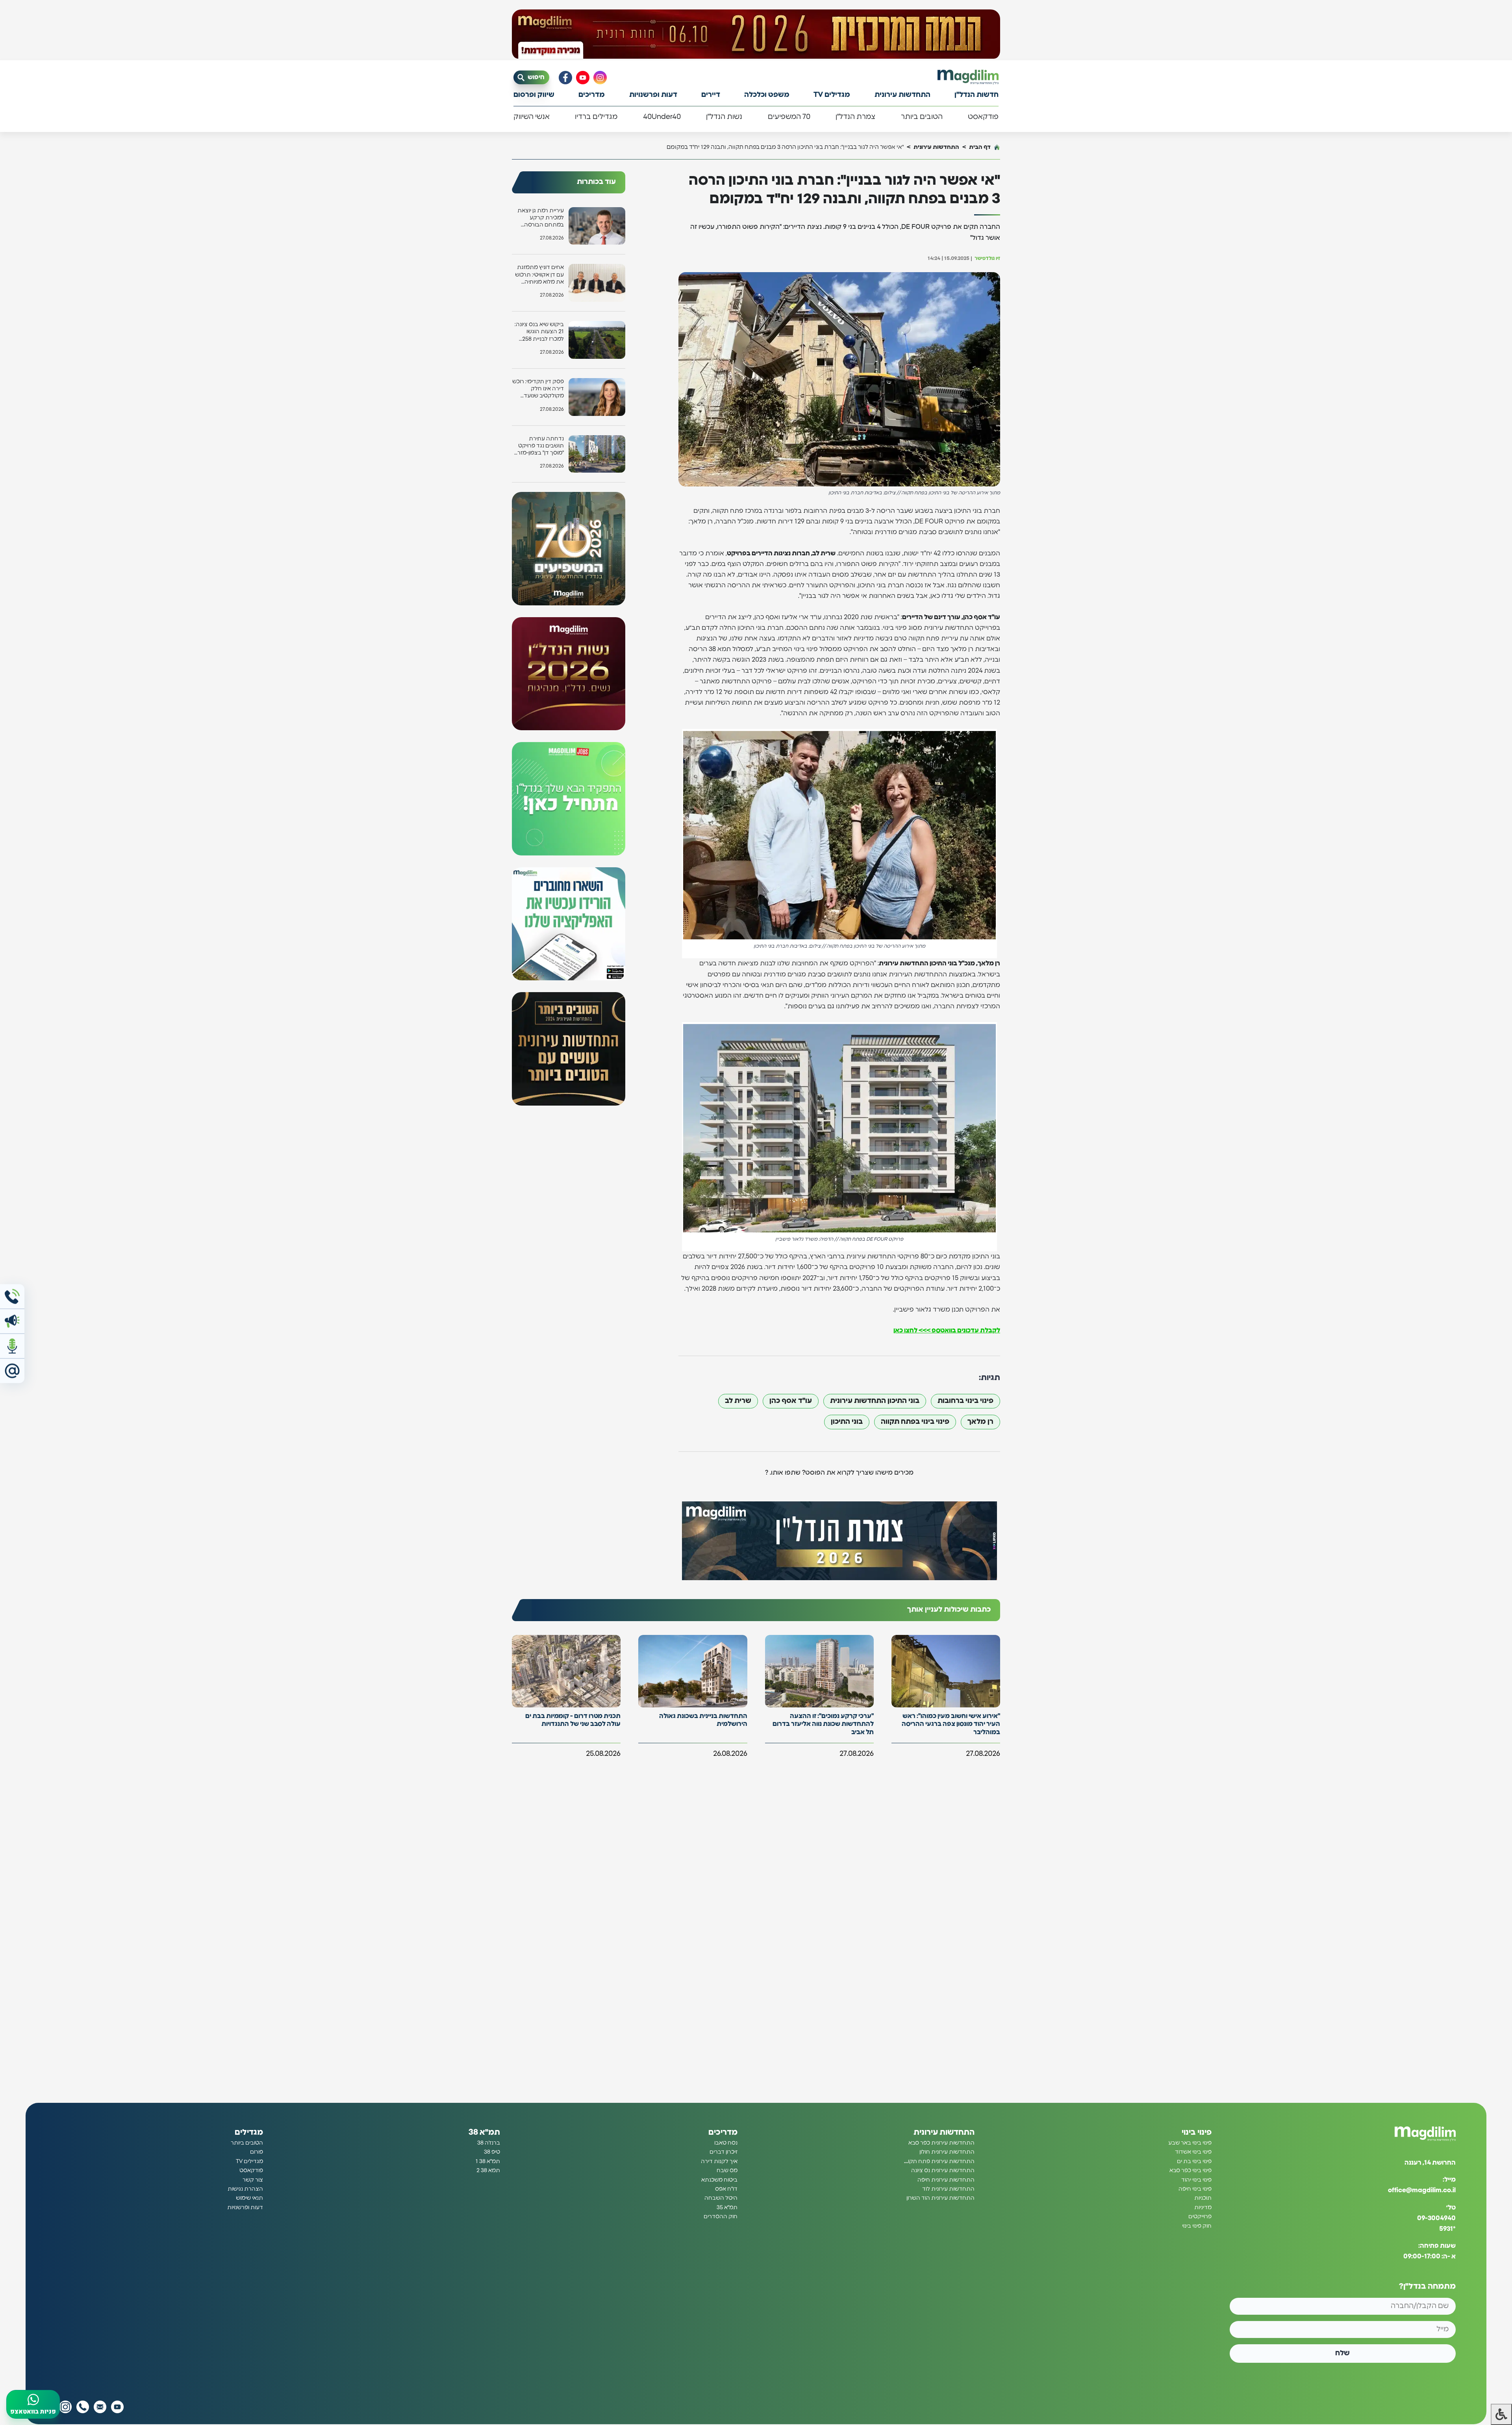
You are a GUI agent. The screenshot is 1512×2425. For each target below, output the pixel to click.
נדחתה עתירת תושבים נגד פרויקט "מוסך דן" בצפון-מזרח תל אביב (539, 446)
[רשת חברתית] (600, 78)
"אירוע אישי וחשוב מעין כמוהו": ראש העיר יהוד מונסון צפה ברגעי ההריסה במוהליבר (951, 1724)
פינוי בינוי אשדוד (1193, 2152)
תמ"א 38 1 (488, 2162)
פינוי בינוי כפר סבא (1191, 2171)
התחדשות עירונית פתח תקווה (939, 2162)
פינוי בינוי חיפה (1195, 2189)
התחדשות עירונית (902, 95)
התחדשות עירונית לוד (948, 2189)
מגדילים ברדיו (596, 117)
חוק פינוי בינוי (1197, 2226)
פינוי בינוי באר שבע (1190, 2143)
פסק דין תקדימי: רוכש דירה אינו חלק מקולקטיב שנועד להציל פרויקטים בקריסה (538, 389)
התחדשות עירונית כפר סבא (941, 2143)
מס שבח (727, 2171)
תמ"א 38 (484, 2132)
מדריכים (592, 95)
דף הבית (980, 147)
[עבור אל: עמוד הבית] (968, 77)
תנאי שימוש (249, 2198)
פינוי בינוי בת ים (1194, 2162)
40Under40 (662, 117)
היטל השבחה (721, 2198)
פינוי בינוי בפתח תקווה (915, 1422)
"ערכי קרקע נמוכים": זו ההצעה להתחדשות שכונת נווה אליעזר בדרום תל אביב (823, 1724)
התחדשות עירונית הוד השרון (940, 2198)
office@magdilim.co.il (1422, 2190)
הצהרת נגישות (245, 2189)
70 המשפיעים (789, 117)
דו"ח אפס (726, 2189)
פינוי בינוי (1197, 2132)
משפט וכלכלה (767, 95)
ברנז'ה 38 (489, 2143)
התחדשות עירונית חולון (947, 2152)
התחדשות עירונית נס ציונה (943, 2171)
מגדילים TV (832, 95)
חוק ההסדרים (721, 2217)
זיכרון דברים (724, 2152)
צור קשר (253, 2180)
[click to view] (756, 34)
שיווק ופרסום (534, 95)
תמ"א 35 (727, 2208)
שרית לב (738, 1401)
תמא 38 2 (488, 2171)
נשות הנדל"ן (724, 117)
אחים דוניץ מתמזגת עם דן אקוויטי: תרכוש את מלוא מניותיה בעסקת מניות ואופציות (539, 275)
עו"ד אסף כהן (791, 1401)
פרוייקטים (1200, 2217)
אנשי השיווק (532, 117)
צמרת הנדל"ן (855, 117)
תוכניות (1203, 2198)
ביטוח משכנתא (719, 2180)
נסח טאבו (726, 2143)
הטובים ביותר (922, 117)
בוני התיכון (847, 1422)
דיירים (711, 95)
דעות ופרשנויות (653, 95)
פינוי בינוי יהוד (1196, 2180)
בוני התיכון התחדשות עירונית (875, 1401)
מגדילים (249, 2132)
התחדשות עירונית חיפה (946, 2180)
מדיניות (1203, 2208)
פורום (257, 2152)
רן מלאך (980, 1422)
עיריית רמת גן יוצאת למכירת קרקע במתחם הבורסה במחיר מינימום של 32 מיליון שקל (539, 218)
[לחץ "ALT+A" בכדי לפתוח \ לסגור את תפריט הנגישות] (1501, 2414)
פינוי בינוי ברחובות (965, 1401)
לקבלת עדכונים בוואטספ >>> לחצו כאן (947, 1330)
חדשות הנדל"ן (976, 95)
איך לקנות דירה (719, 2162)
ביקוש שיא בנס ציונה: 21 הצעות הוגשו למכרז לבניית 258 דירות (539, 332)
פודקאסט (983, 117)
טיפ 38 (492, 2152)
